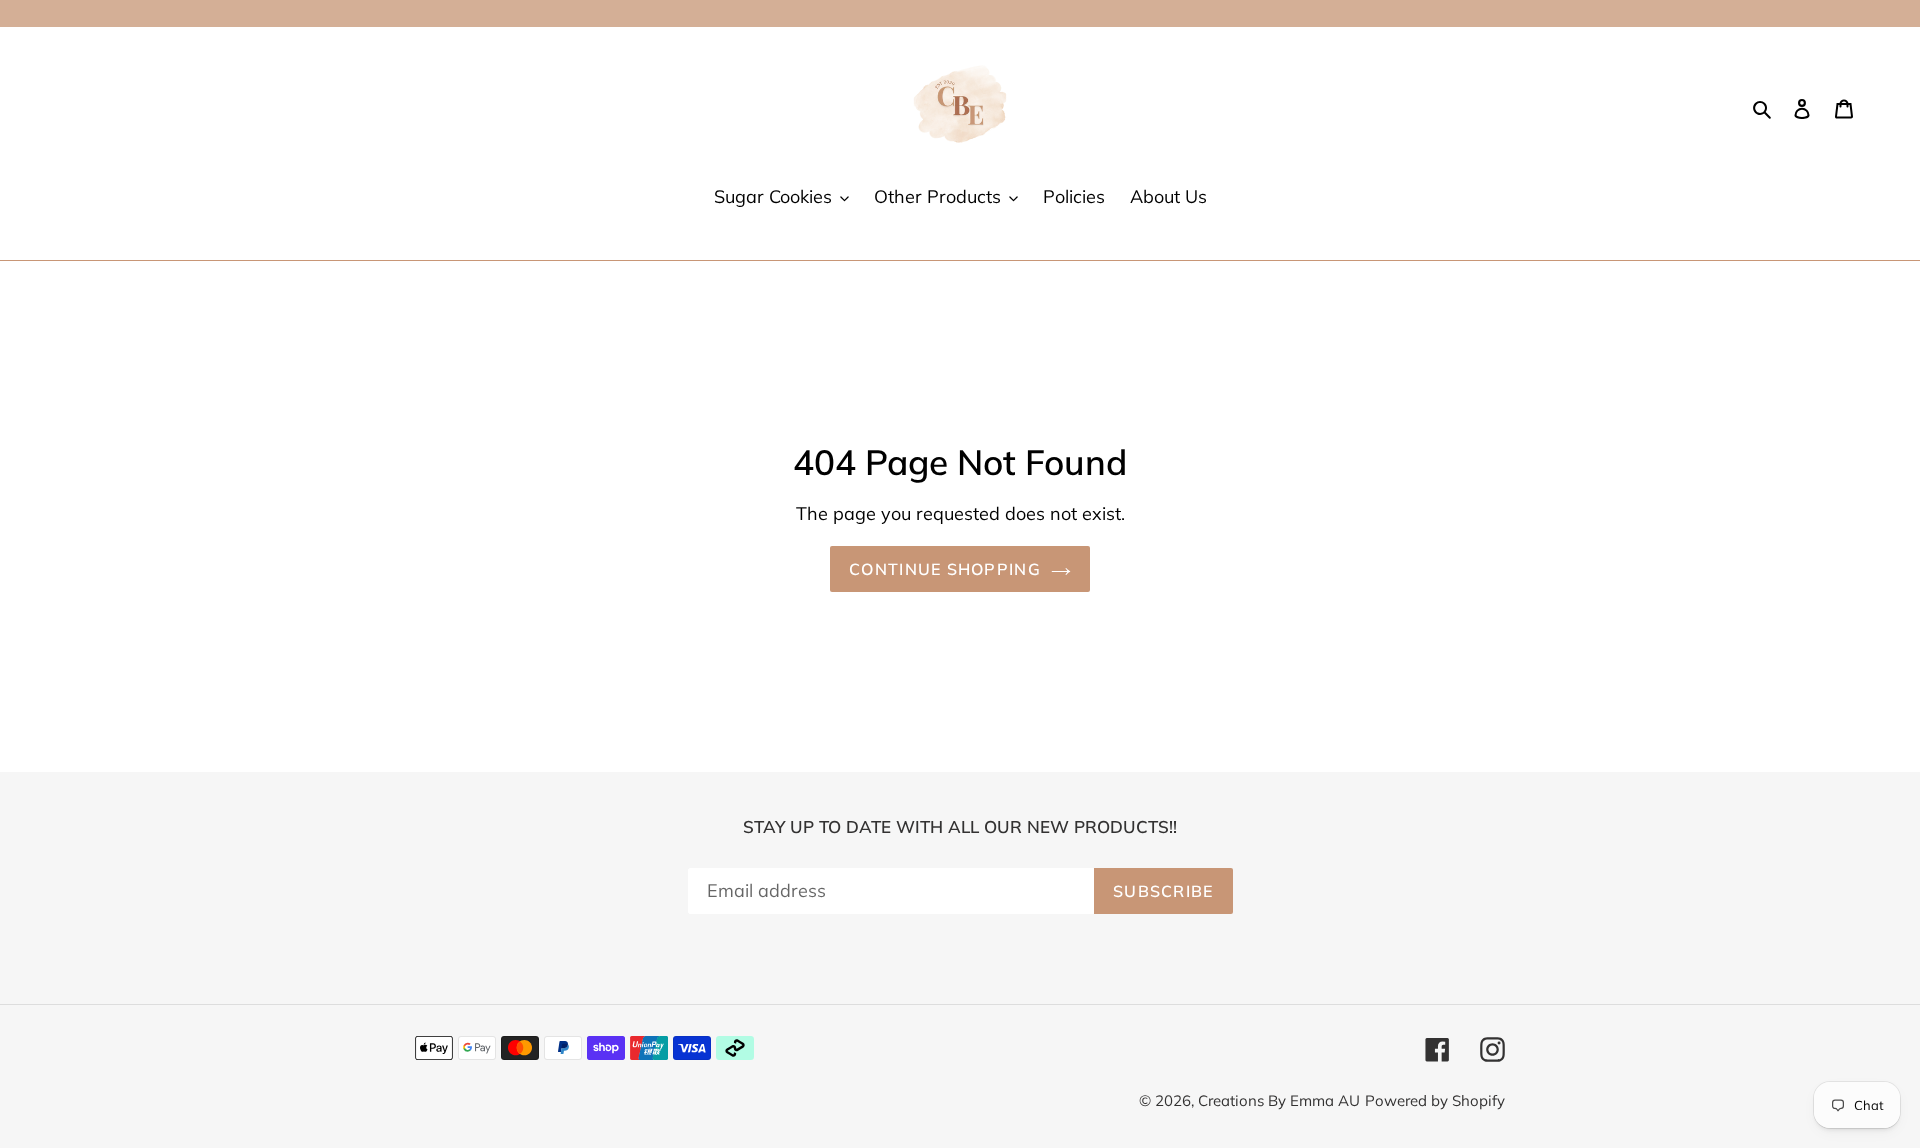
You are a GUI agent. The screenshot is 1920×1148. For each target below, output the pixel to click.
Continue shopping (945, 569)
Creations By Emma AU (1279, 1100)
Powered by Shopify (1435, 1100)
